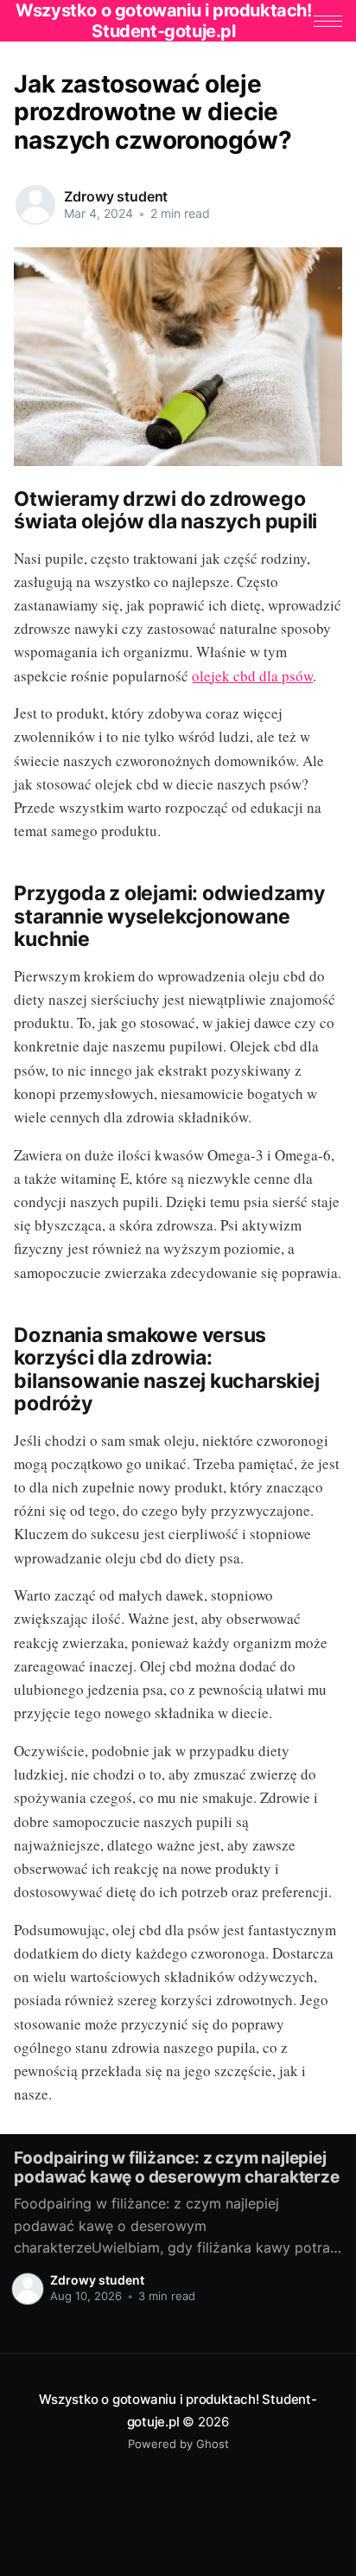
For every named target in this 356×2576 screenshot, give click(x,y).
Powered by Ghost (178, 2444)
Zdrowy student (116, 196)
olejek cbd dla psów (252, 676)
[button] (328, 21)
